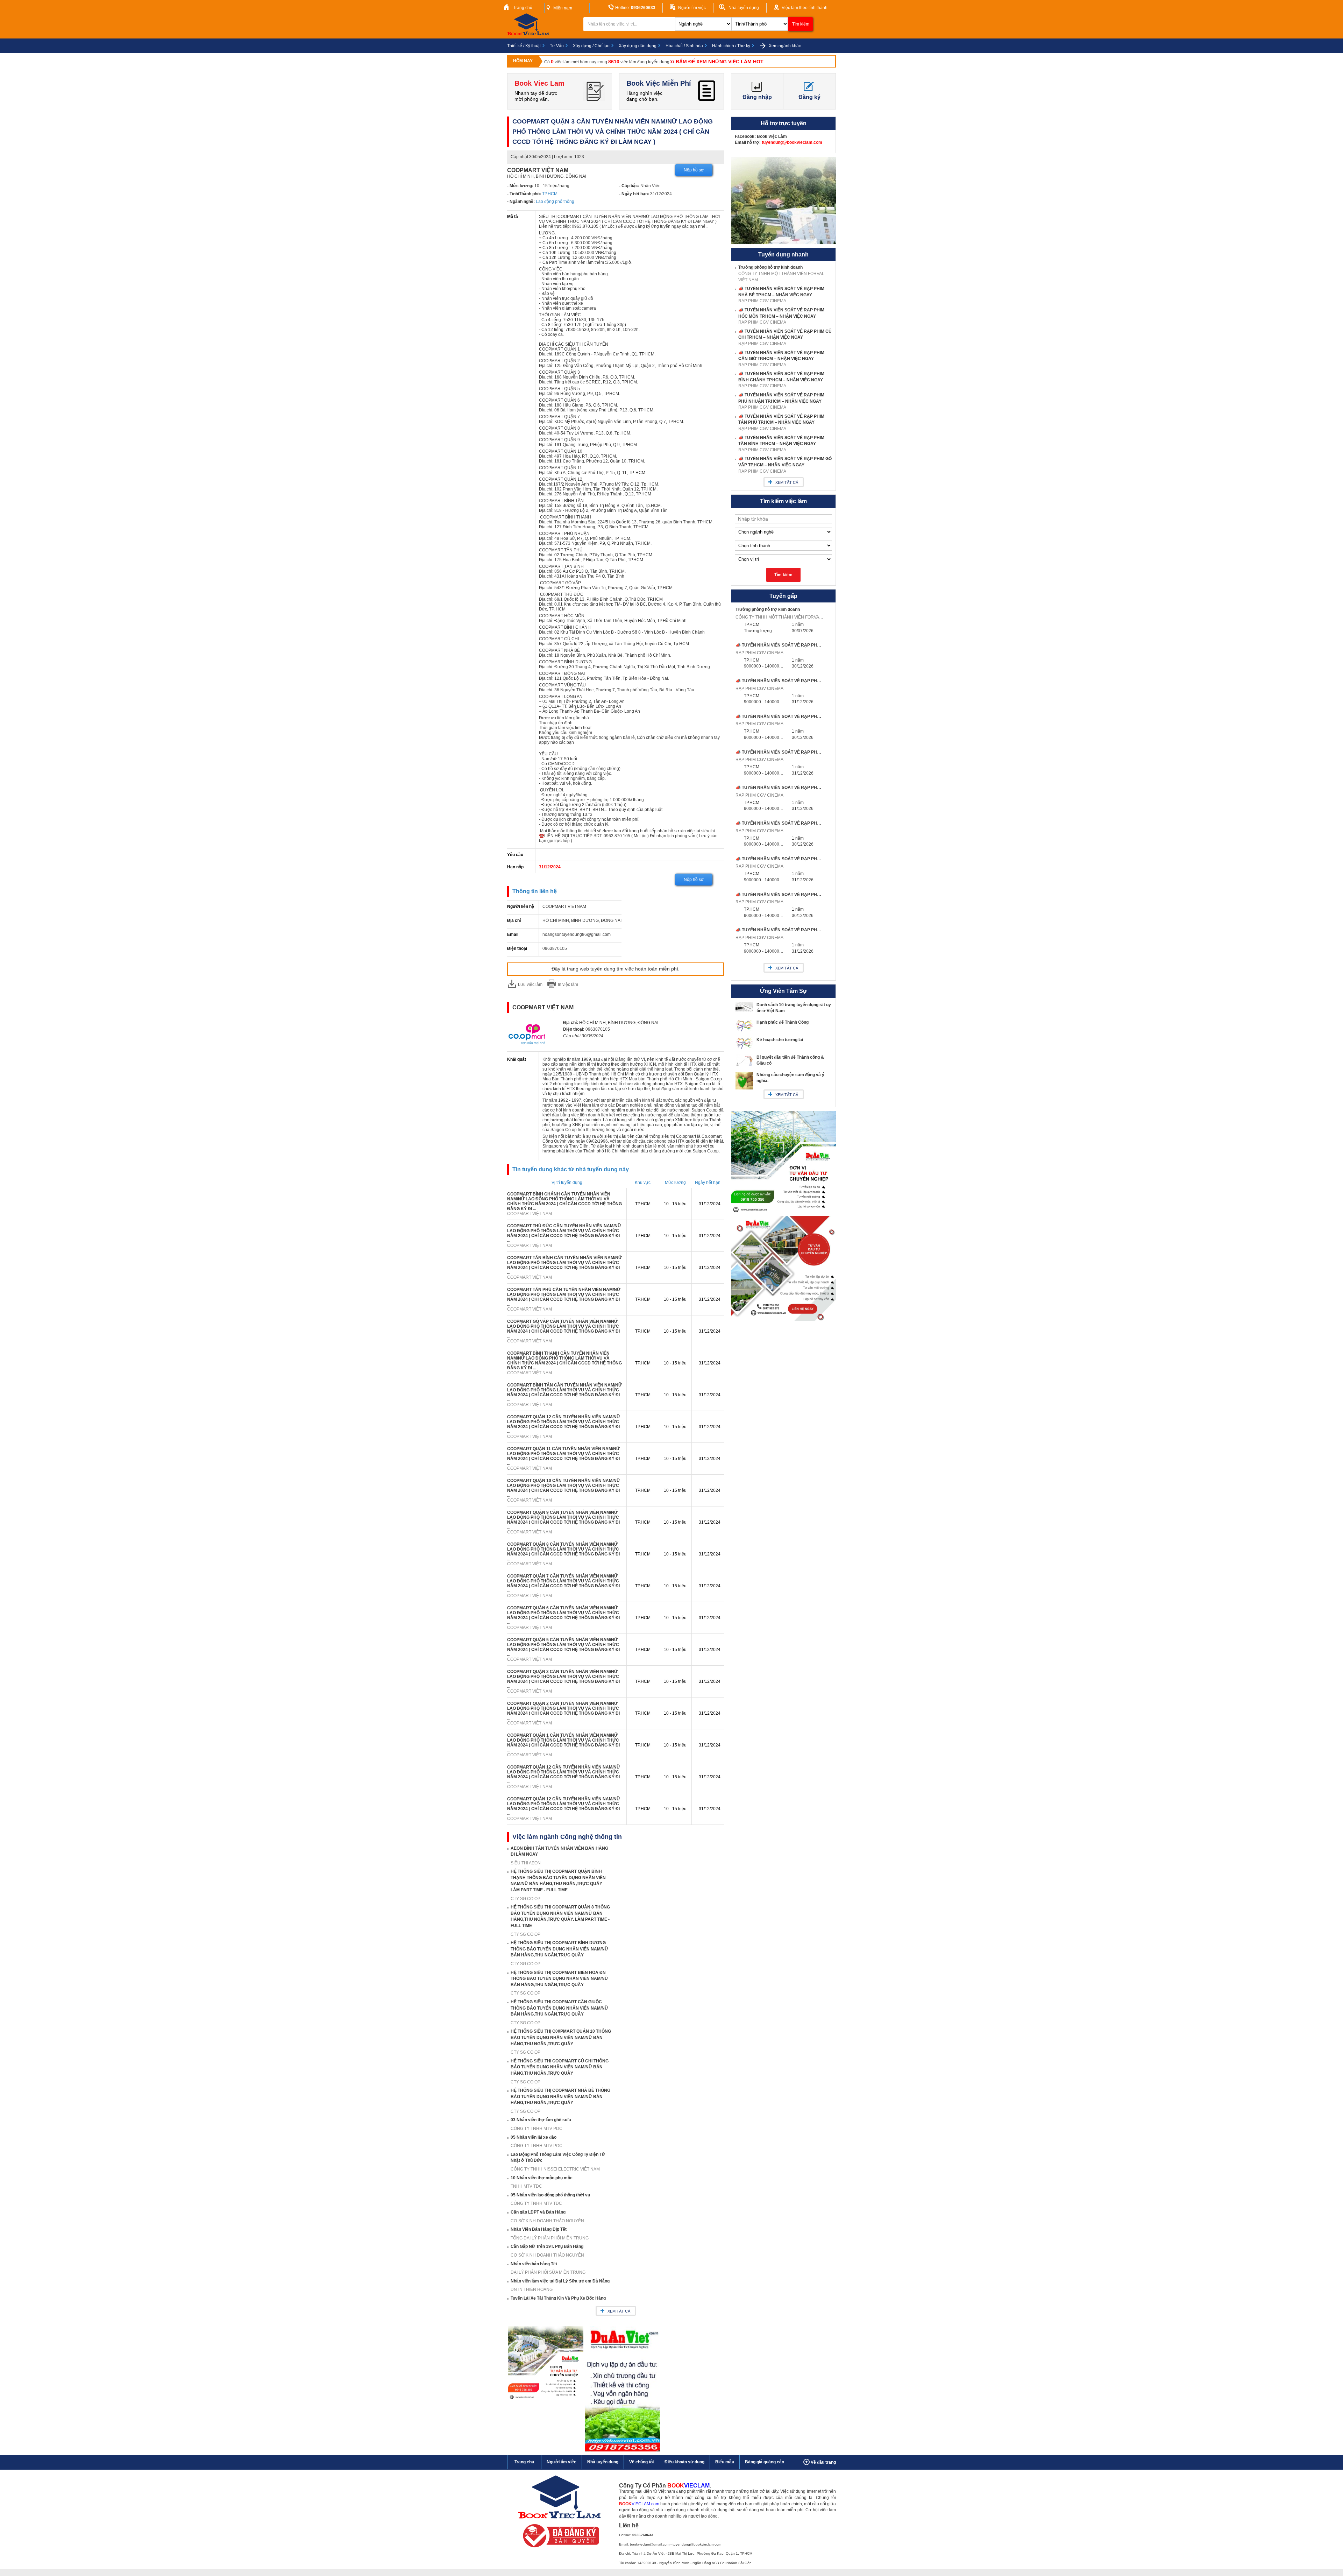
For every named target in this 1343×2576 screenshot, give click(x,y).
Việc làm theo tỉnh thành (804, 8)
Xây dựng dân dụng (638, 46)
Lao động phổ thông (555, 202)
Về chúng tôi (641, 2462)
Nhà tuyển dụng (743, 8)
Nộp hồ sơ (694, 170)
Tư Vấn (557, 46)
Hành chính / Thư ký (731, 46)
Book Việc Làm (772, 136)
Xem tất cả (619, 2311)
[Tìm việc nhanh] (559, 2549)
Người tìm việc (691, 8)
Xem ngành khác (784, 46)
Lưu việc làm (530, 984)
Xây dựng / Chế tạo (591, 46)
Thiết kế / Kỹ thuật (524, 46)
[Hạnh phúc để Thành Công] (744, 1031)
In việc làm (568, 984)
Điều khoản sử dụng (684, 2462)
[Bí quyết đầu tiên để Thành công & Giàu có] (744, 1065)
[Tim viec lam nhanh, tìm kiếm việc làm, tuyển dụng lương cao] (530, 34)
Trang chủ (522, 8)
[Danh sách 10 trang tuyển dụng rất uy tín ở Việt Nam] (744, 1010)
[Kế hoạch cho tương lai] (744, 1049)
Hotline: (635, 8)
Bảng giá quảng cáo (765, 2462)
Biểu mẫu (725, 2462)
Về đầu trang (823, 2462)
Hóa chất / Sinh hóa (684, 46)
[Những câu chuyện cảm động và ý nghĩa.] (744, 1088)
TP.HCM (550, 194)
